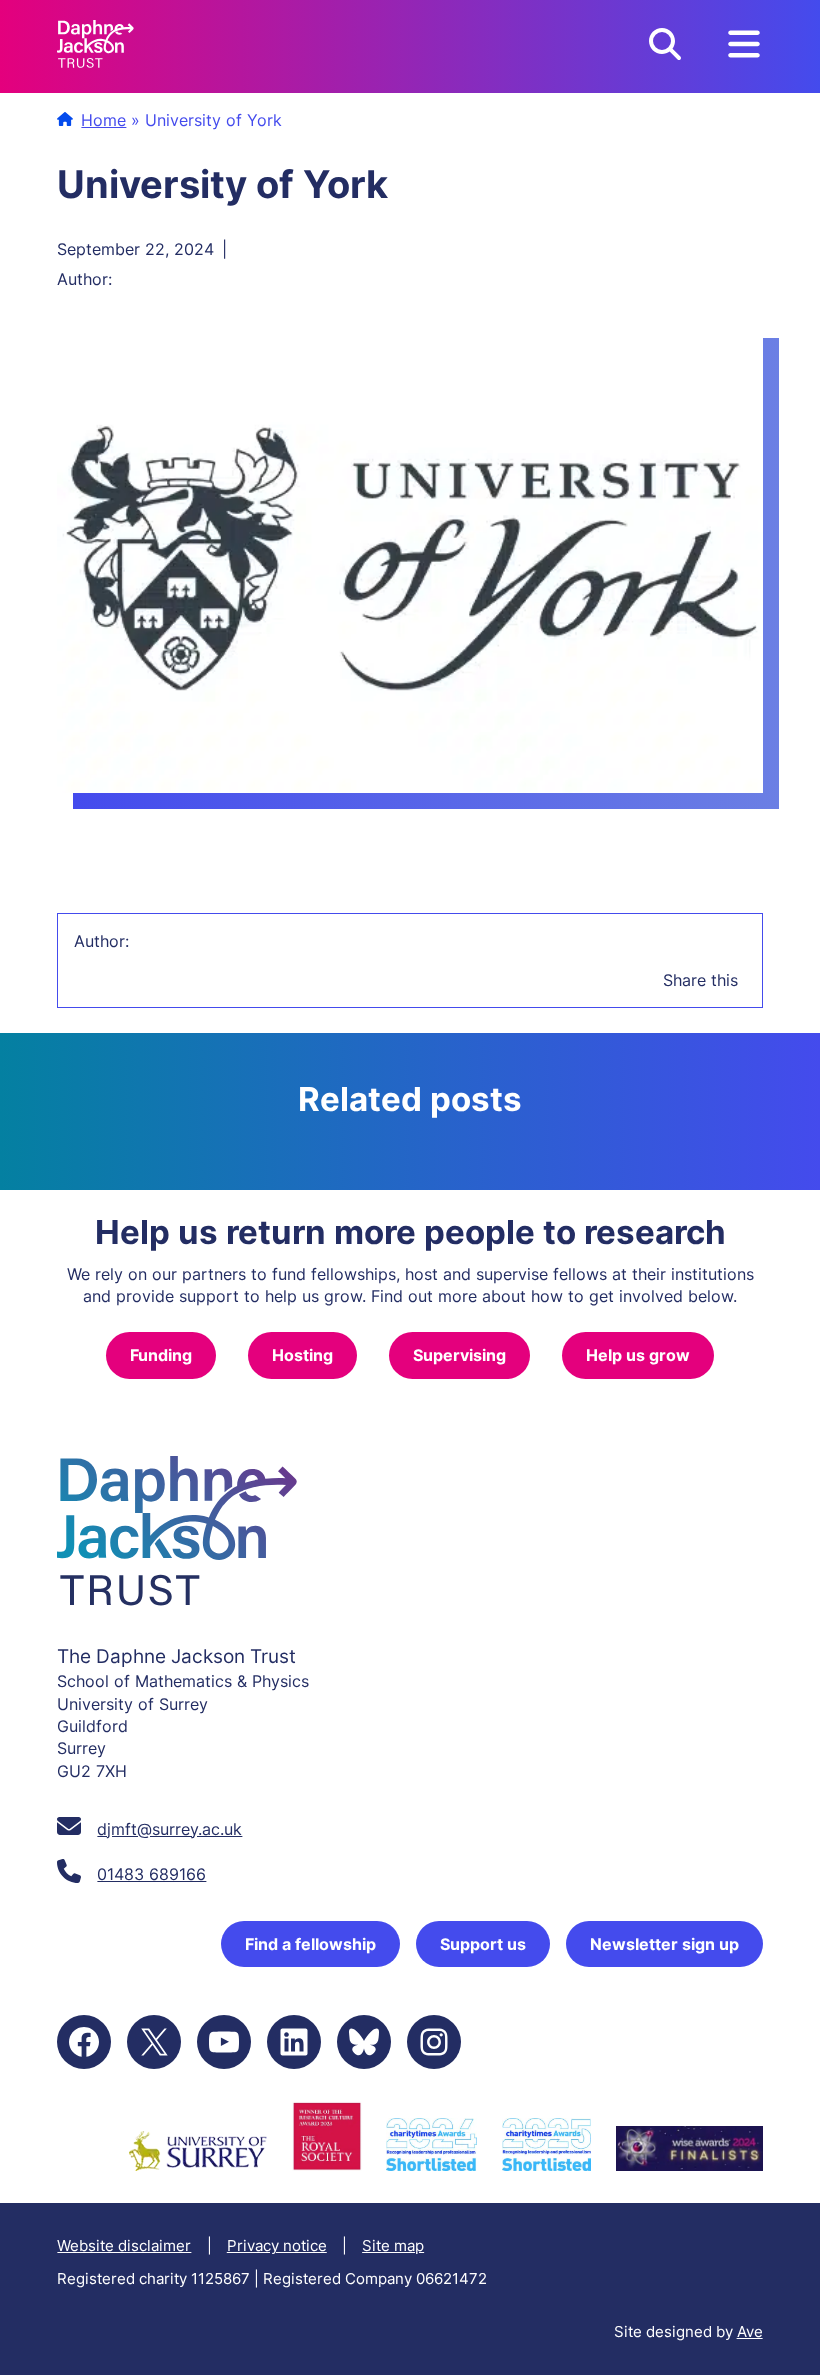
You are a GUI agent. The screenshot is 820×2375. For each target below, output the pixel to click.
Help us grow (638, 1355)
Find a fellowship (310, 1944)
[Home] (95, 46)
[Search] (665, 46)
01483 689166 (151, 1874)
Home (103, 120)
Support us (483, 1944)
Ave (750, 2331)
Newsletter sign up (664, 1944)
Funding (161, 1355)
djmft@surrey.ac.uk (169, 1829)
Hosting (302, 1355)
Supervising (459, 1355)
